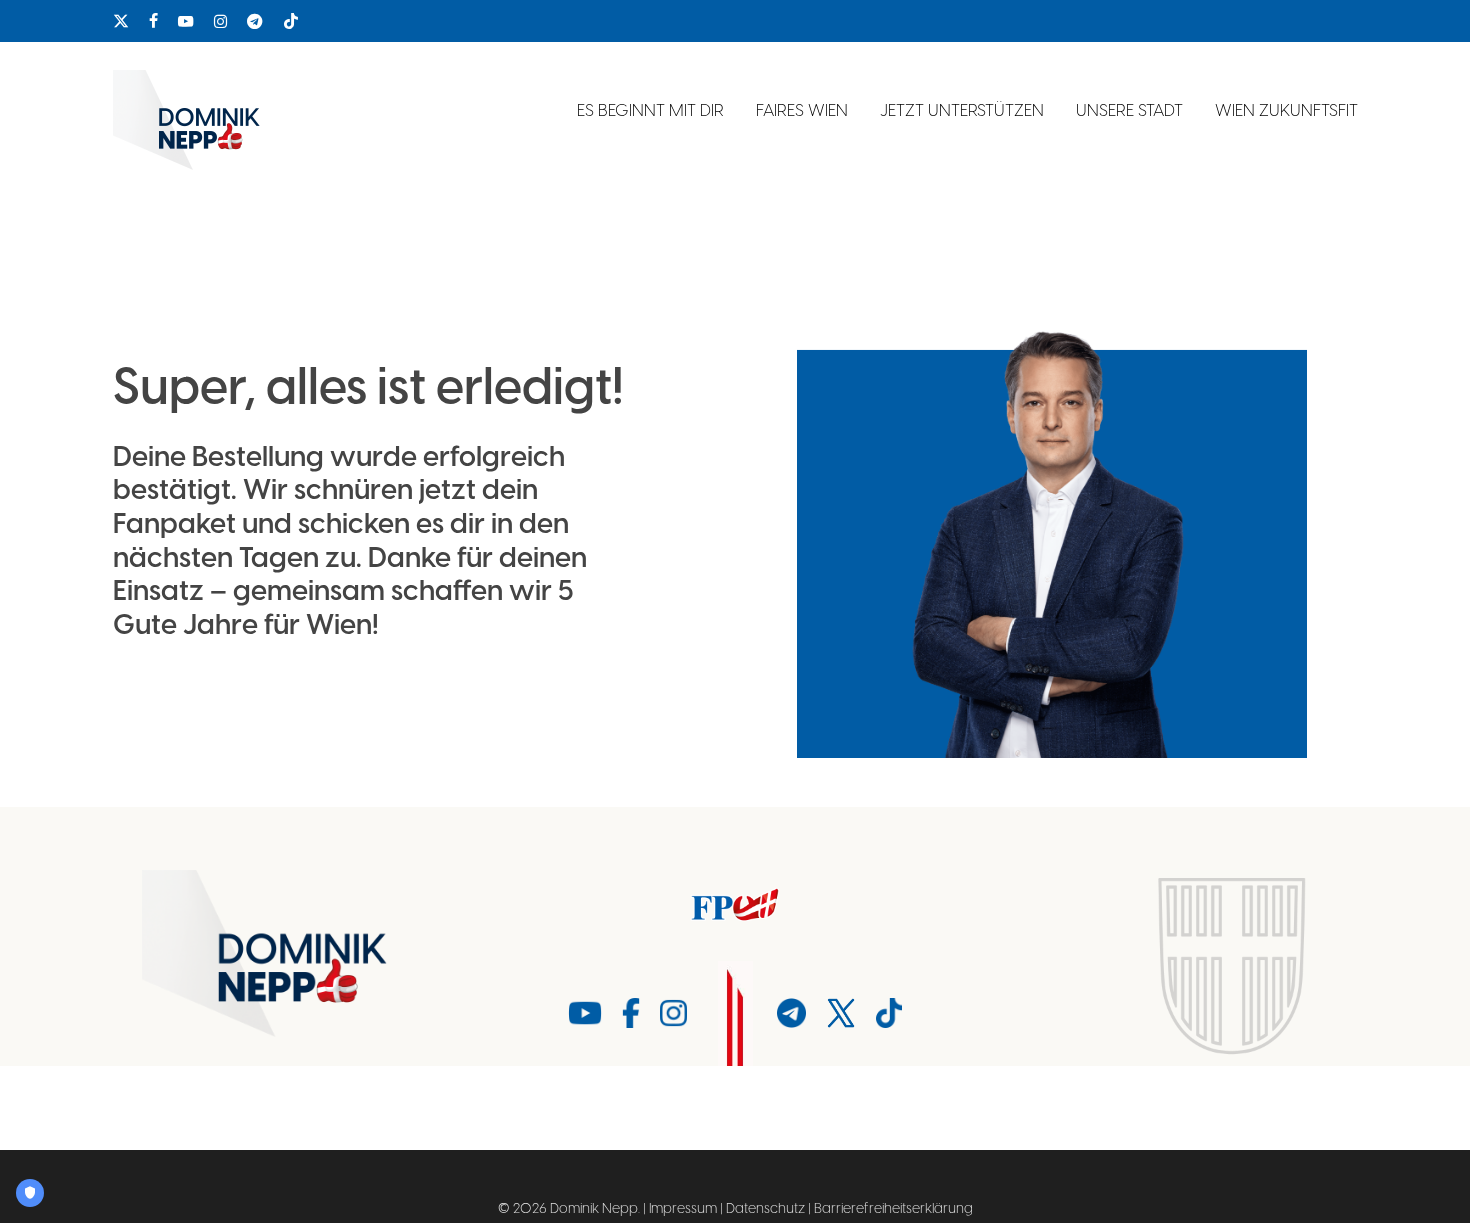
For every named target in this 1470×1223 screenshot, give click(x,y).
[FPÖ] (735, 904)
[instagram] (220, 21)
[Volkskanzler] (267, 953)
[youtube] (186, 21)
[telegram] (255, 21)
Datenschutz (765, 1208)
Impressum (683, 1208)
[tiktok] (291, 21)
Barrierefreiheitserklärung (893, 1208)
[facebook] (153, 21)
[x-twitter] (121, 21)
